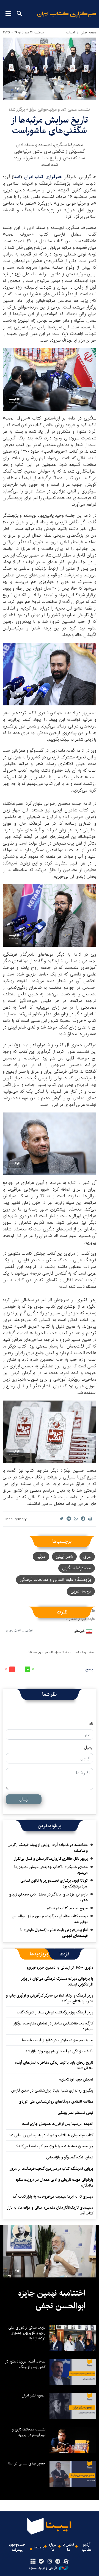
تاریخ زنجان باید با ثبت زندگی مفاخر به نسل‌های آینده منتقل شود (54, 2065)
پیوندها (39, 2547)
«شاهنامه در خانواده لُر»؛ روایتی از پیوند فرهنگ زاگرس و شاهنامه (48, 1848)
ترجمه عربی (81, 1591)
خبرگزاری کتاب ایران (44, 177)
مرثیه (41, 1556)
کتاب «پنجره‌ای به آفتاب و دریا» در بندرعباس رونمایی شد (51, 2135)
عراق (87, 1556)
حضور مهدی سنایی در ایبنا (27, 2463)
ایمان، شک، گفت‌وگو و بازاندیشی (70, 2157)
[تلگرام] (58, 2562)
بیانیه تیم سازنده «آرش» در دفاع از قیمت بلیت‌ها (58, 2040)
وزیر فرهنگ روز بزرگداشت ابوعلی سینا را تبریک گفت (55, 2012)
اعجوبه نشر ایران (34, 2395)
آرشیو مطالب (87, 2547)
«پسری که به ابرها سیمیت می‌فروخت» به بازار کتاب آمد (53, 2197)
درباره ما (53, 2547)
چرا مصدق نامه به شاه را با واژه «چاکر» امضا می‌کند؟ (55, 2146)
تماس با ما (68, 2547)
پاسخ (89, 1669)
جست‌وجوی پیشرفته (17, 2547)
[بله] (41, 2562)
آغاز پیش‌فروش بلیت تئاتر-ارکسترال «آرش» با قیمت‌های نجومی (54, 1933)
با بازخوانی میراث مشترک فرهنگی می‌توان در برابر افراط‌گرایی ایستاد (57, 1981)
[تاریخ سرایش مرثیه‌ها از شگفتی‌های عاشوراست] (50, 69)
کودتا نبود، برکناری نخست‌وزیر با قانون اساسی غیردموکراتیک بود (54, 1883)
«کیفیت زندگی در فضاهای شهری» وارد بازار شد (59, 2051)
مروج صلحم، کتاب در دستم (67, 1908)
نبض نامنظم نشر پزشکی (75, 2113)
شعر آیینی (64, 1556)
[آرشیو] (33, 2562)
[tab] (64, 1954)
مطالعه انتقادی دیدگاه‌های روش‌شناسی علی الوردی (56, 2102)
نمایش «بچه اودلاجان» (76, 2079)
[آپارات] (66, 2562)
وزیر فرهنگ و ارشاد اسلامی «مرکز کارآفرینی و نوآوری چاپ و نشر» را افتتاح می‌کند (50, 1998)
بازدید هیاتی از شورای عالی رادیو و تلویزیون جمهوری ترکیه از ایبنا (27, 2333)
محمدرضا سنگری (77, 1568)
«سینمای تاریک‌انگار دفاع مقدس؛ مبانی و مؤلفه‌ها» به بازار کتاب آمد (50, 2210)
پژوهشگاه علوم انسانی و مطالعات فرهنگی (55, 1580)
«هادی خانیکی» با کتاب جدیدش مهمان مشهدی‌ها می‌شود (51, 1870)
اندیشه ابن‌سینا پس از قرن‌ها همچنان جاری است (58, 2124)
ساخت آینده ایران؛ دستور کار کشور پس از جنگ (25, 2364)
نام (91, 1724)
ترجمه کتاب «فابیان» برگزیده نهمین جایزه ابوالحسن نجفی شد (50, 1919)
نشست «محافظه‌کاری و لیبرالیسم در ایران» (29, 2432)
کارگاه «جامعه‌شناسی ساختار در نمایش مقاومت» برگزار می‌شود (54, 2026)
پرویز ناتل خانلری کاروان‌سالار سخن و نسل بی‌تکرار (51, 1859)
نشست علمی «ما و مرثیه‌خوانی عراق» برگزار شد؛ (50, 110)
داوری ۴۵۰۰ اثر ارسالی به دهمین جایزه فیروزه (60, 1968)
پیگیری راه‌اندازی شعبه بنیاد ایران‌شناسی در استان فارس (52, 2090)
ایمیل (89, 1747)
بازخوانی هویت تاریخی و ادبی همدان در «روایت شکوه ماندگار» (54, 2182)
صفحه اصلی (88, 32)
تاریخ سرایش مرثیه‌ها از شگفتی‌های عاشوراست (50, 125)
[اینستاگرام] (49, 2562)
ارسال (24, 1799)
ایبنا (67, 18)
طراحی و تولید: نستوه (43, 2568)
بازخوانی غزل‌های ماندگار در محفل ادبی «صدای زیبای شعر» (48, 1897)
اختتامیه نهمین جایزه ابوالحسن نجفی (52, 2300)
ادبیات (71, 32)
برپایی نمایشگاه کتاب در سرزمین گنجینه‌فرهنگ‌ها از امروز (51, 2169)
